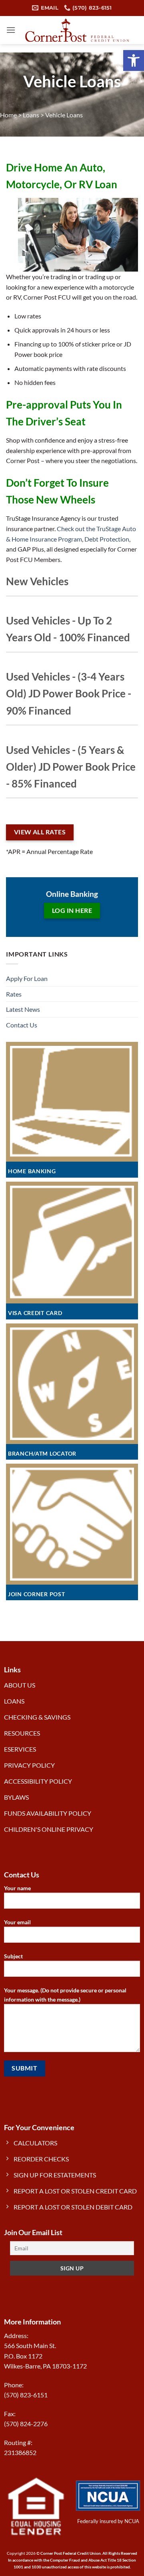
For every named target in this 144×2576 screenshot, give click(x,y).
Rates (14, 994)
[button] (134, 60)
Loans (31, 115)
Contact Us (22, 1025)
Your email (17, 1922)
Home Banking (32, 1171)
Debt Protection (107, 539)
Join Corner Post (37, 1594)
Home (8, 115)
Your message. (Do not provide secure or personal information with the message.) (65, 1995)
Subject (13, 1956)
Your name (17, 1888)
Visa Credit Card (35, 1313)
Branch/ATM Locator (42, 1453)
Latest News (23, 1009)
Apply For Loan (27, 978)
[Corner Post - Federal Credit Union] (77, 30)
